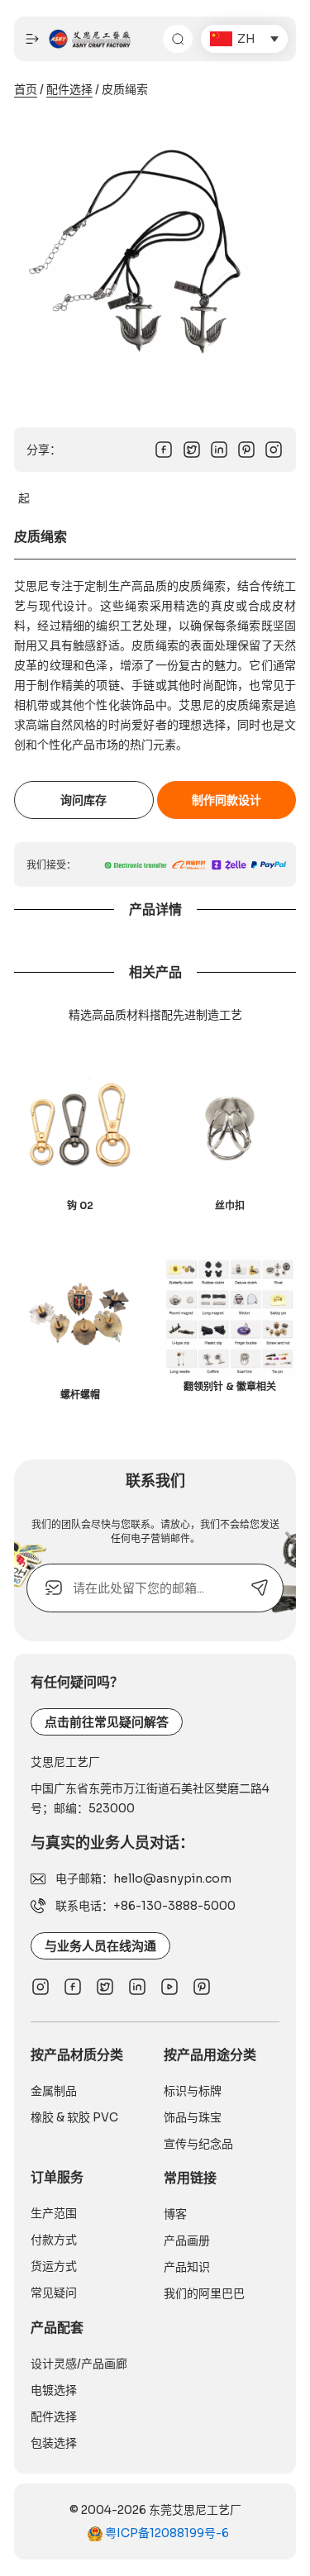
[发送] (259, 1588)
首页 (26, 89)
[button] (244, 39)
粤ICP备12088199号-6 (166, 2533)
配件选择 (69, 89)
